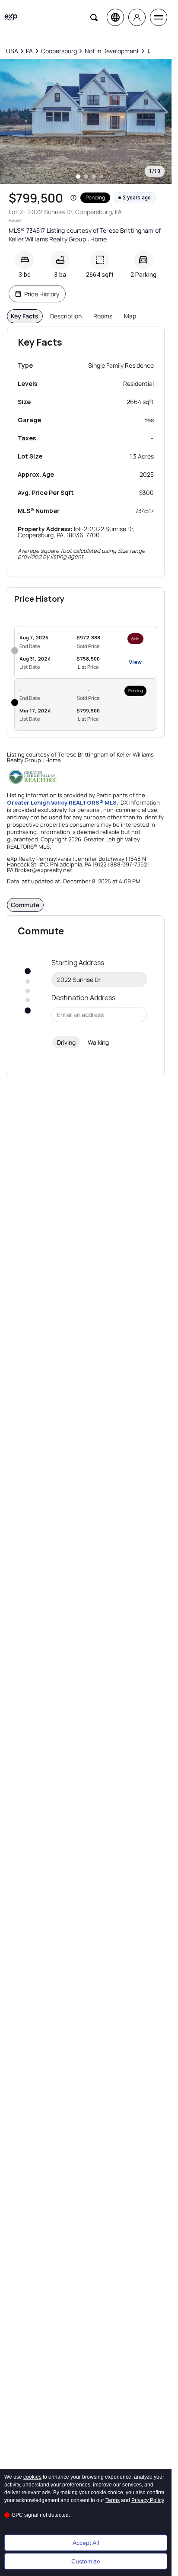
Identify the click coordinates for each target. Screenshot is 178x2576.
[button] (73, 198)
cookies (32, 2477)
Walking (98, 1042)
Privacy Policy (148, 2500)
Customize (86, 2561)
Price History (42, 294)
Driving (66, 1042)
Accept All (86, 2543)
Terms (113, 2500)
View (135, 662)
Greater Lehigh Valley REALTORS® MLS (62, 802)
